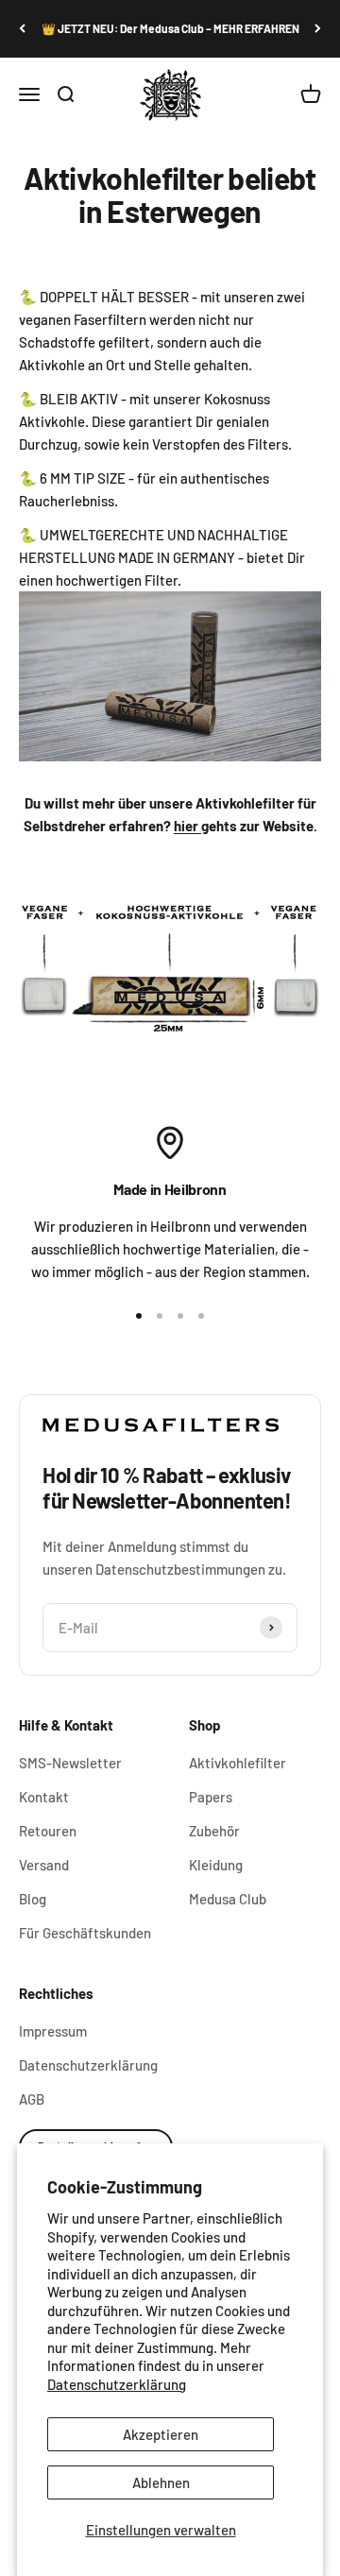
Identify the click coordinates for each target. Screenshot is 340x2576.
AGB (32, 2099)
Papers (211, 1797)
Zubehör (214, 1831)
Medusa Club (228, 1899)
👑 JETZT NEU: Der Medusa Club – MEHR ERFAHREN (170, 28)
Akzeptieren (161, 2434)
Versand (44, 1865)
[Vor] (318, 29)
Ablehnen (161, 2482)
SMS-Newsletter (70, 1763)
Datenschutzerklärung (117, 2384)
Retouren (48, 1831)
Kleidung (216, 1865)
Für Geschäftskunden (85, 1933)
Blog (33, 1899)
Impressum (53, 2031)
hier (187, 826)
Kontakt (44, 1797)
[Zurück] (22, 29)
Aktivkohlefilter (238, 1763)
